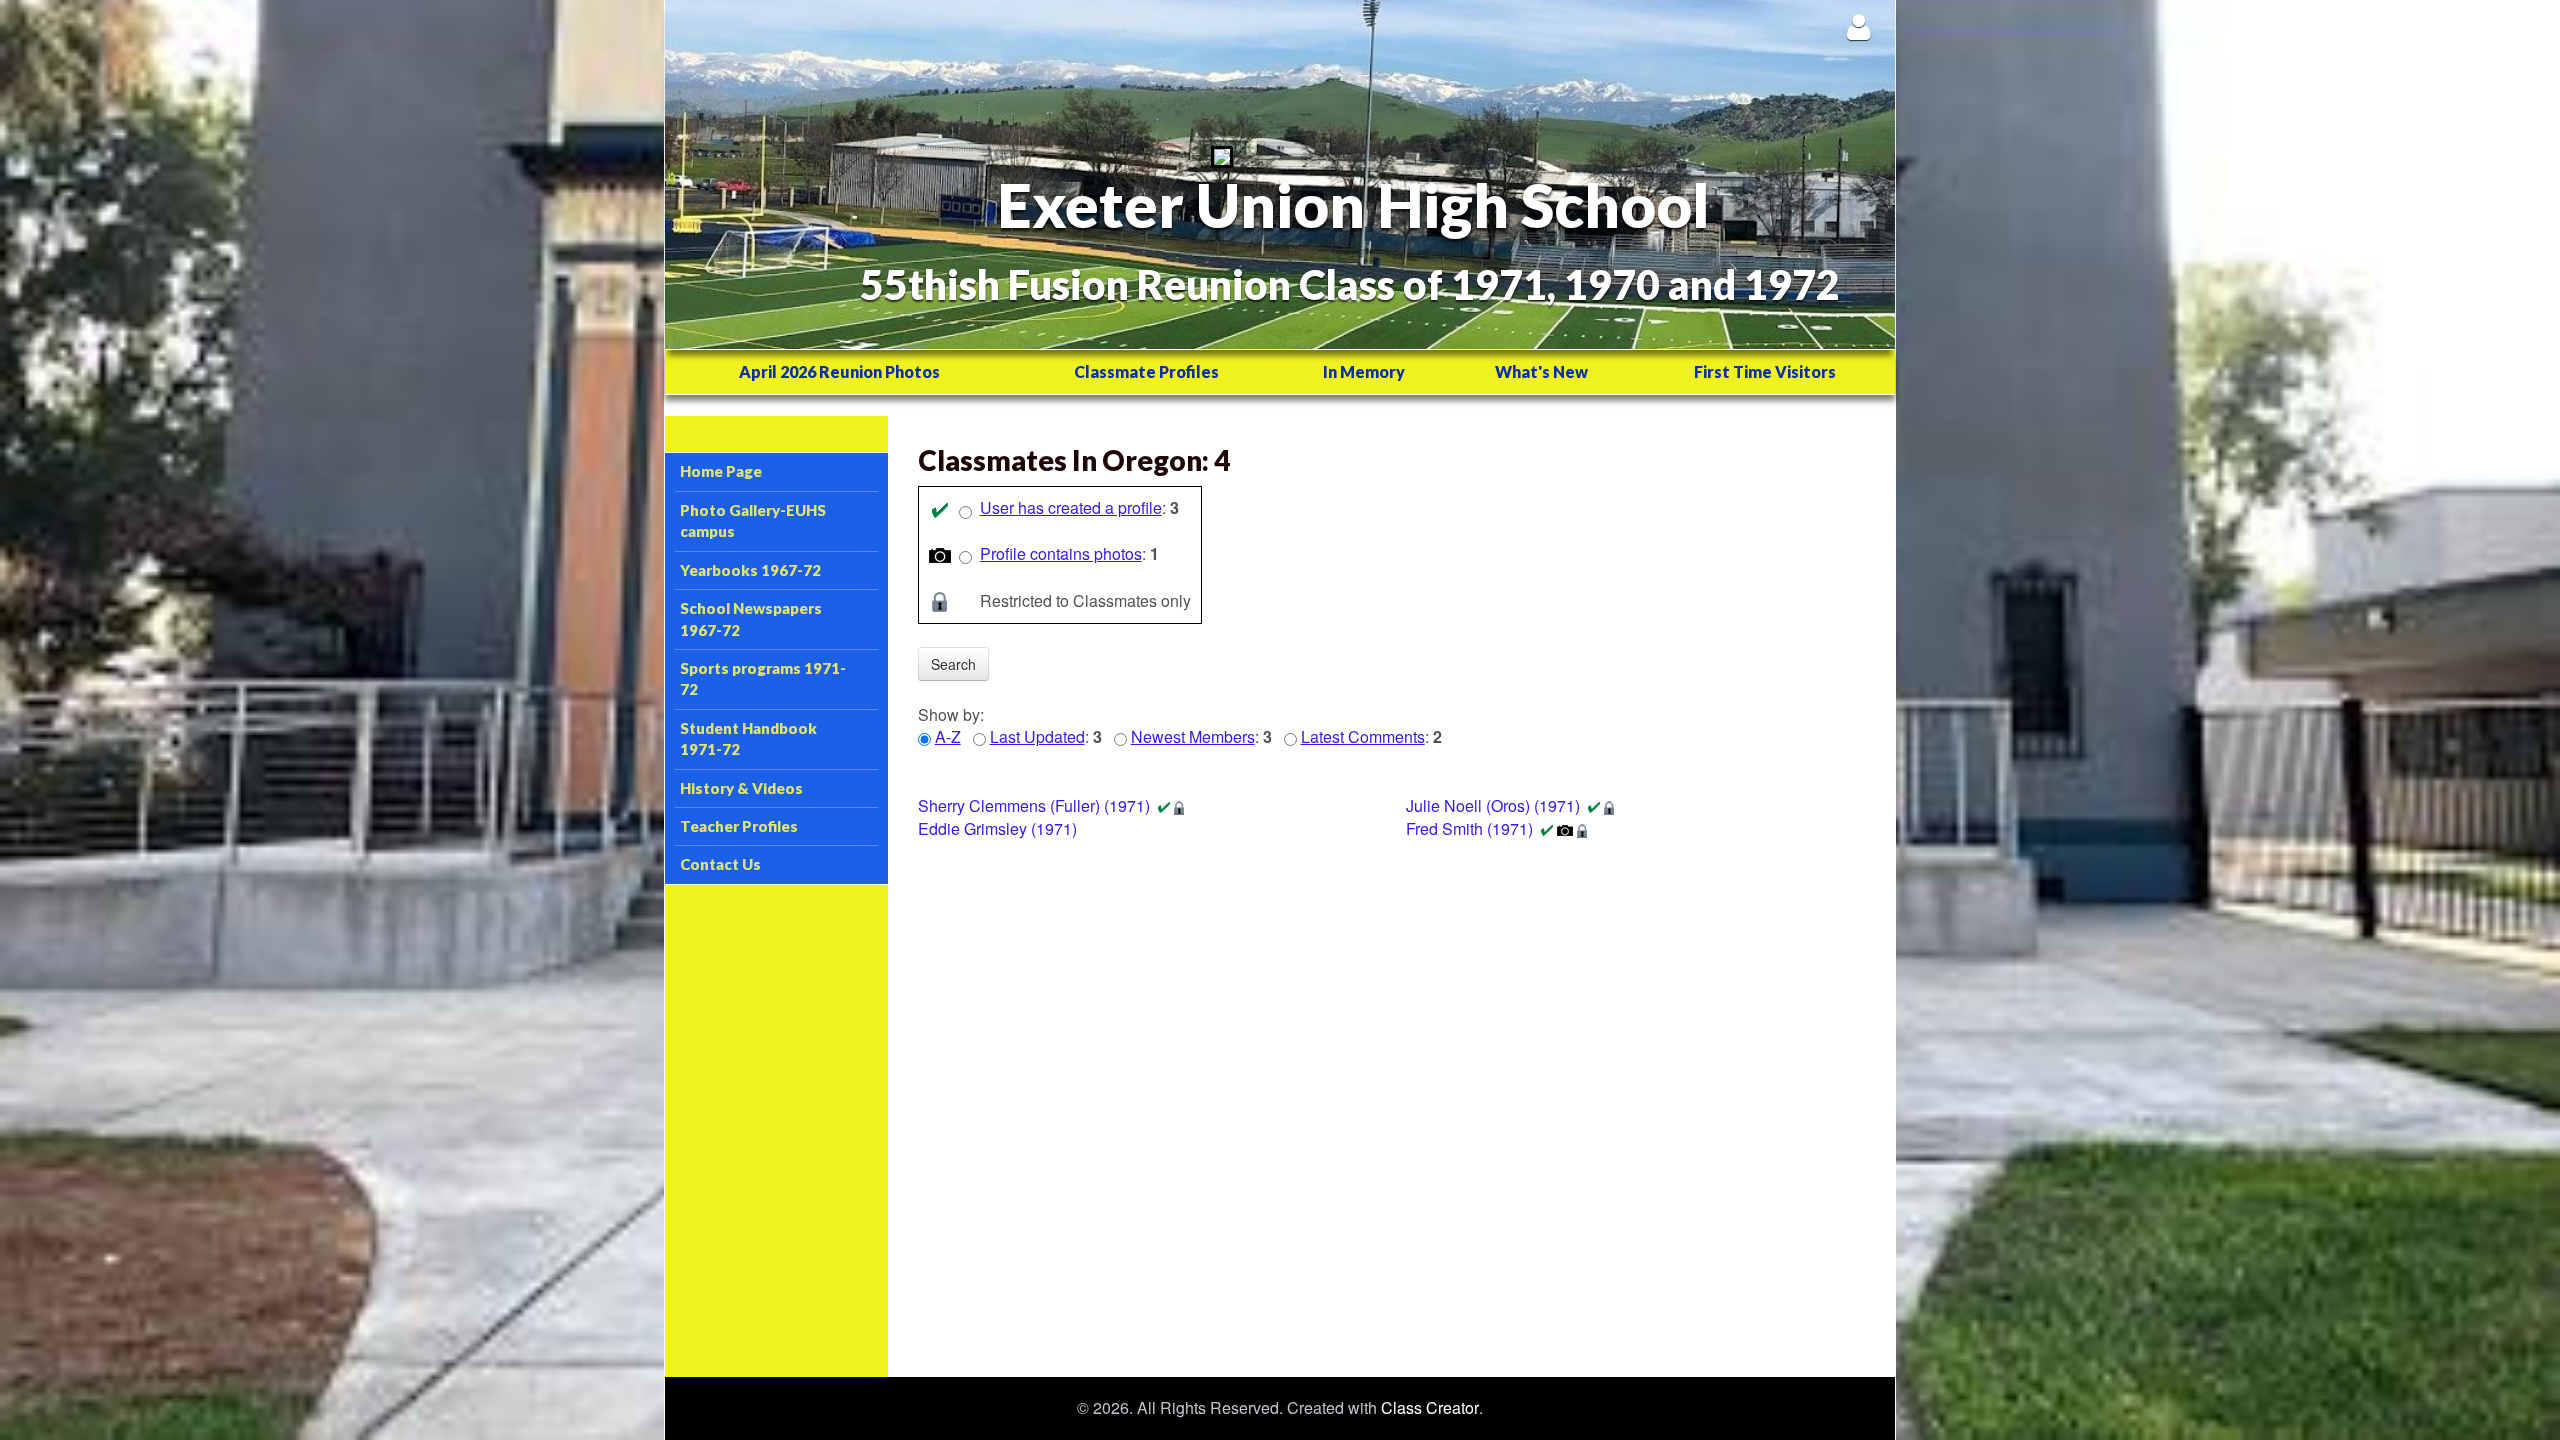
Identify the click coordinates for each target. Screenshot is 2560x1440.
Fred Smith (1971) (1469, 828)
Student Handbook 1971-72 (748, 738)
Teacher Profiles (739, 826)
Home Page (721, 471)
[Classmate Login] (1858, 26)
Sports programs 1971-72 (763, 678)
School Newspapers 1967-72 (751, 618)
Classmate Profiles (1146, 371)
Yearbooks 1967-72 (750, 570)
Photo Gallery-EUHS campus (753, 520)
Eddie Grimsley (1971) (997, 828)
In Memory (1364, 371)
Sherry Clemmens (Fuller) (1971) (1034, 805)
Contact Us (720, 864)
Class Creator (1430, 1408)
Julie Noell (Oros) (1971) (1493, 805)
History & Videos (741, 788)
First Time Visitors (1765, 371)
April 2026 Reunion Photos (839, 371)
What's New (1541, 371)
